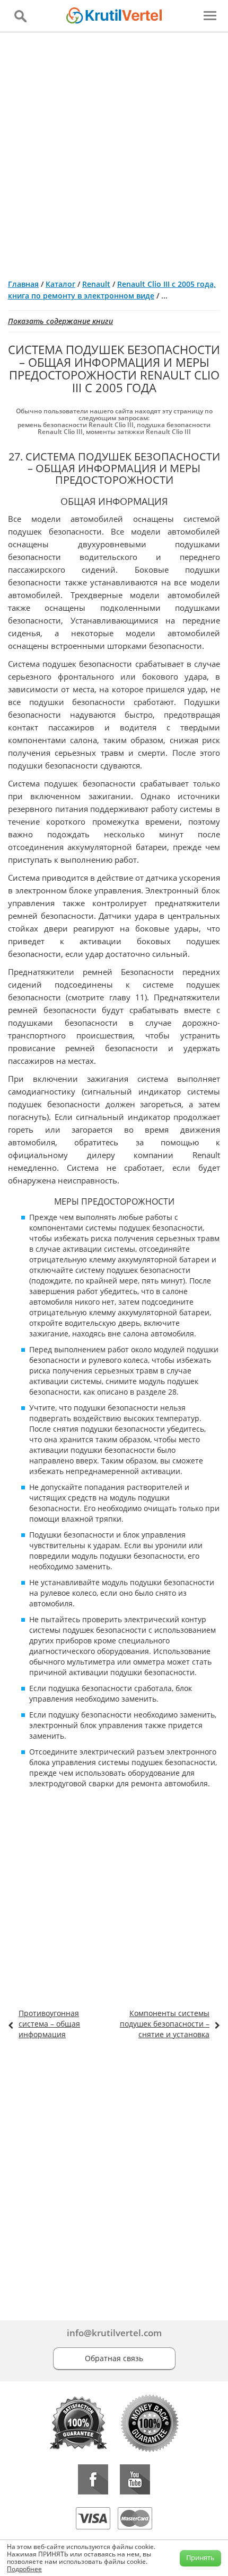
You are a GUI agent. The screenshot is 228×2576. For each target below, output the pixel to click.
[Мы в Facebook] (93, 2479)
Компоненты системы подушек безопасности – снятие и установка (165, 2024)
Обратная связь (114, 2358)
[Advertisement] (114, 151)
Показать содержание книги (60, 321)
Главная (23, 284)
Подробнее (24, 2569)
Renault (96, 284)
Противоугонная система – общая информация (49, 2024)
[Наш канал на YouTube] (135, 2479)
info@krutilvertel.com (114, 2333)
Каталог (60, 284)
